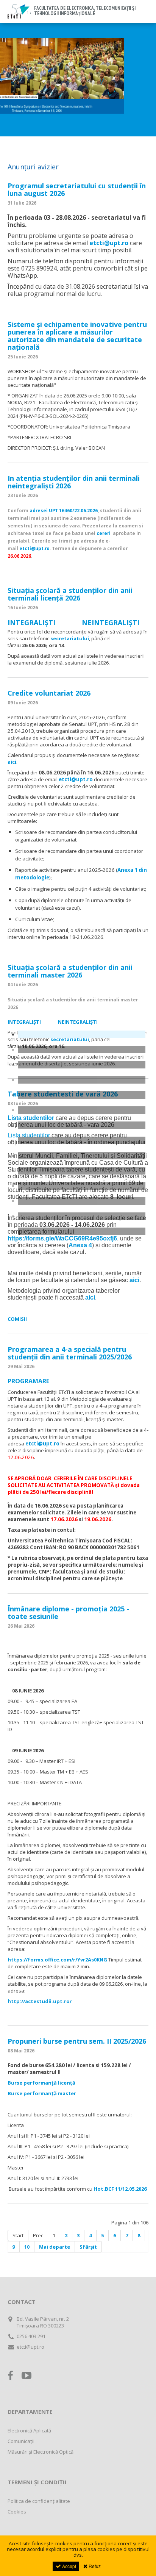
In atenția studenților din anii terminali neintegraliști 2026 (74, 482)
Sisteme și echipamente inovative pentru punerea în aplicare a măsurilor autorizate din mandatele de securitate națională (77, 336)
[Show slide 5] (82, 1095)
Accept (69, 2566)
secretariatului (70, 638)
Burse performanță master (42, 2093)
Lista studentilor (31, 1118)
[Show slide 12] (82, 1201)
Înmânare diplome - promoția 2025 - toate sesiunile (68, 1613)
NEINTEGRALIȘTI (111, 622)
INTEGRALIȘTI (32, 622)
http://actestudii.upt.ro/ (40, 2001)
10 (27, 2247)
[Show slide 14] (82, 1231)
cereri (105, 533)
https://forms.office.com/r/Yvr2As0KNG (57, 1960)
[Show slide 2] (82, 1049)
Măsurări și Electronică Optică (41, 2452)
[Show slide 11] (82, 1186)
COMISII (17, 1319)
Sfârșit (88, 2247)
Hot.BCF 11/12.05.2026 (120, 2189)
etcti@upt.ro (109, 243)
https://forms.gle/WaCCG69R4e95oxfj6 (62, 1238)
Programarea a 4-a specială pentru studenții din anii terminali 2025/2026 (70, 1353)
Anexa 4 (80, 1245)
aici (12, 762)
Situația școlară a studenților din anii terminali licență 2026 (70, 594)
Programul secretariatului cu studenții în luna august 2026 (77, 189)
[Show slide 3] (82, 1065)
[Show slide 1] (82, 1034)
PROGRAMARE (28, 1381)
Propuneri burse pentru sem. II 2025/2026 (77, 2041)
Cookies (17, 2512)
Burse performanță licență (42, 2083)
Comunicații (21, 2441)
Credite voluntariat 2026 (49, 693)
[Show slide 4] (82, 1080)
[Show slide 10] (82, 1171)
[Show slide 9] (82, 1156)
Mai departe (55, 2247)
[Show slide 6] (82, 1110)
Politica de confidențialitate (39, 2501)
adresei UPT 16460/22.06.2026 (64, 510)
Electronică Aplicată (29, 2431)
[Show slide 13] (82, 1216)
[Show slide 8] (82, 1140)
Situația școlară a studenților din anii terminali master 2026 (70, 971)
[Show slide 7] (82, 1125)
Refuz (94, 2566)
